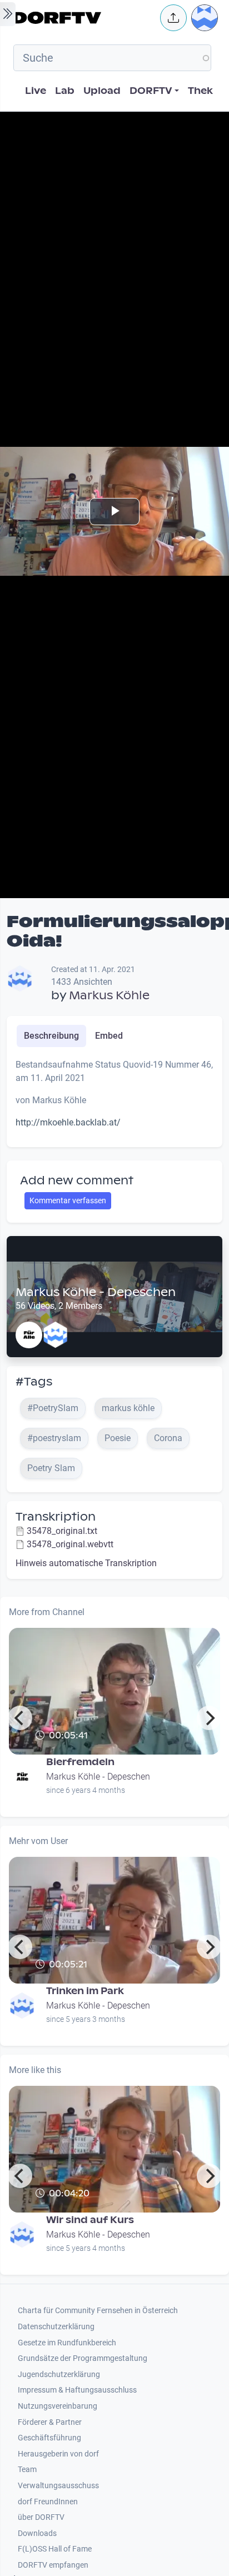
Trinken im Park (85, 1991)
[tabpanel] (114, 1098)
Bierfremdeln (80, 1762)
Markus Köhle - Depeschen (96, 1292)
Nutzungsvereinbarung (58, 2406)
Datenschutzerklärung (56, 2327)
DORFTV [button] (151, 91)
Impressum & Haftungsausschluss (77, 2390)
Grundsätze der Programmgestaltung (83, 2358)
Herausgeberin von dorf (58, 2454)
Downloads (37, 2533)
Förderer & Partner (50, 2422)
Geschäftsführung (49, 2438)
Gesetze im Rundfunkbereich (67, 2343)
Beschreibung (51, 1036)
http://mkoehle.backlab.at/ (68, 1122)
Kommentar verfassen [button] (68, 1200)
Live (36, 91)
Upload (102, 91)
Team (27, 2470)
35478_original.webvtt (70, 1544)
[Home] (83, 18)
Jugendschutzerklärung (59, 2375)
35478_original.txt (62, 1531)
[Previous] (20, 1718)
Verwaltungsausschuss (58, 2486)
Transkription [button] (56, 1517)
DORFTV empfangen (53, 2565)
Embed (109, 1036)
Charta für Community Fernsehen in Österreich (98, 2311)
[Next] (209, 1718)
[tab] (51, 1036)
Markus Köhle (109, 995)
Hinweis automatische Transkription (86, 1563)
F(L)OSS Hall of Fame (55, 2549)
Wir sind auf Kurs (90, 2220)
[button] (173, 18)
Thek (200, 91)
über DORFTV (41, 2517)
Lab (65, 91)
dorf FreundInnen (48, 2502)
